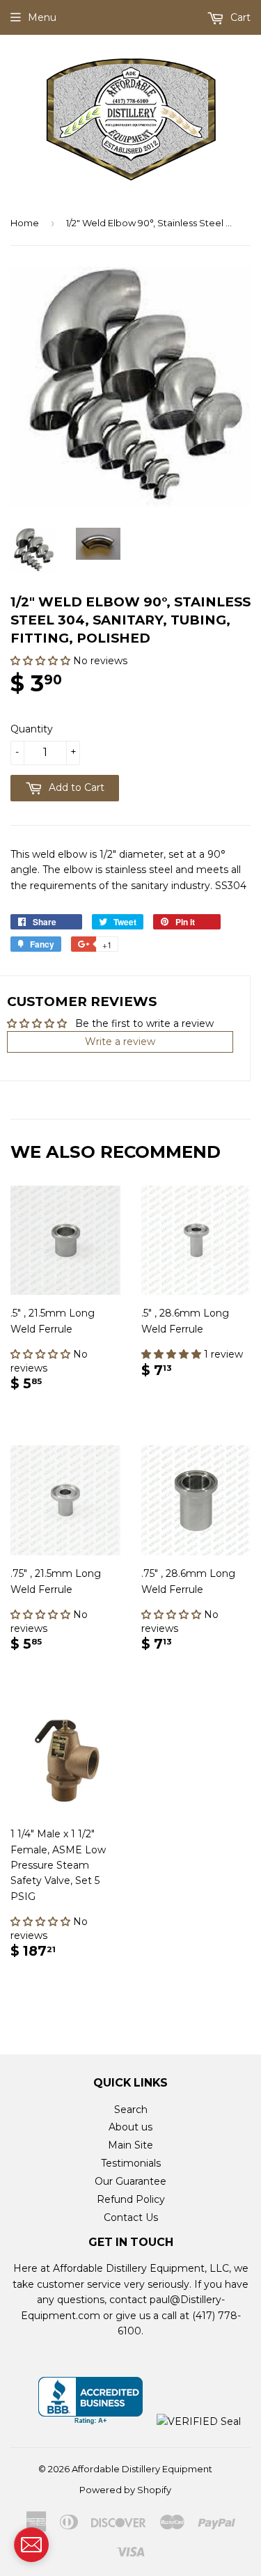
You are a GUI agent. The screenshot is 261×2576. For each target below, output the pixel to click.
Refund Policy (131, 2199)
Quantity (32, 729)
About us (130, 2127)
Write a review (120, 1042)
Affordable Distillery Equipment (142, 2469)
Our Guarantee (130, 2181)
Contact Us (131, 2217)
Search (131, 2110)
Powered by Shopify (125, 2490)
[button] (42, 661)
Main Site (130, 2145)
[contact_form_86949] (31, 2545)
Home (25, 223)
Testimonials (131, 2163)
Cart (239, 17)
